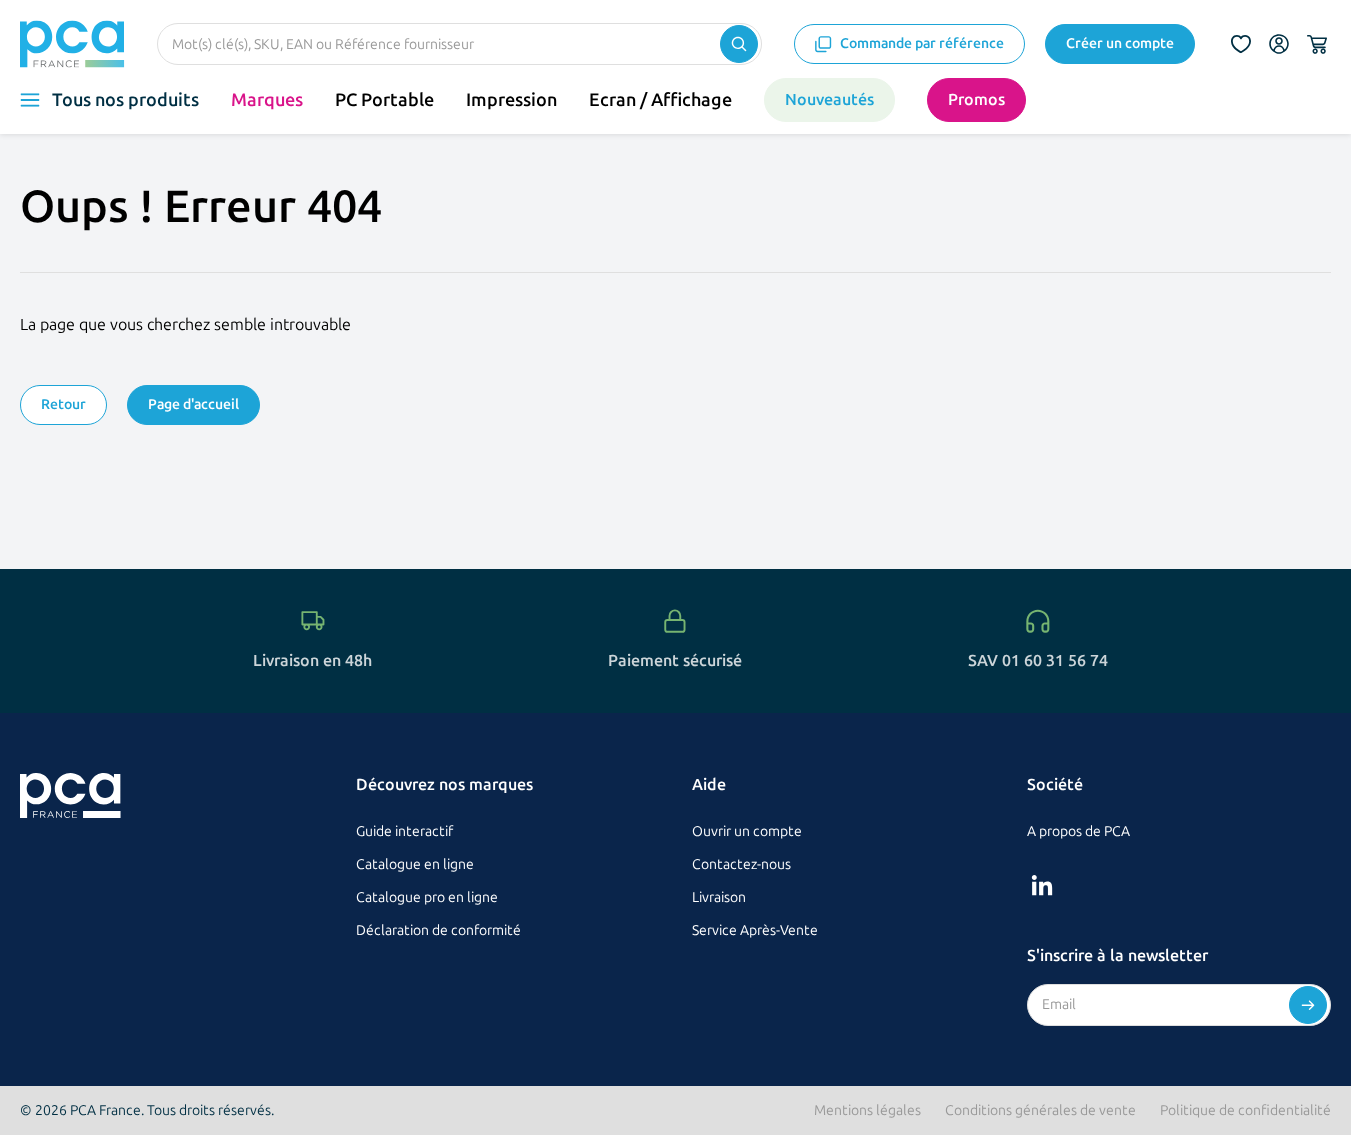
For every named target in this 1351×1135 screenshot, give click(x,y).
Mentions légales (867, 1110)
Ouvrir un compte (747, 831)
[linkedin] (1042, 885)
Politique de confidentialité (1245, 1110)
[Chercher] (739, 44)
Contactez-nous (741, 864)
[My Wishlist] (1241, 44)
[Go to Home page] (72, 44)
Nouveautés (829, 99)
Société (1055, 784)
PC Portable (384, 100)
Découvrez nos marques (444, 784)
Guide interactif (404, 831)
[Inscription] (1308, 1005)
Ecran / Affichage (660, 100)
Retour (63, 404)
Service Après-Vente (755, 930)
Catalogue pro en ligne (427, 897)
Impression (511, 100)
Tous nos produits (125, 100)
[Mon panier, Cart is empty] (1317, 44)
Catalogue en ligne (415, 864)
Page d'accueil (193, 404)
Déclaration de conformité (438, 930)
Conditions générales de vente (1040, 1110)
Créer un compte (1120, 43)
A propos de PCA (1078, 831)
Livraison (719, 897)
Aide (709, 784)
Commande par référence (922, 43)
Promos (976, 99)
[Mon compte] (1279, 44)
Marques (267, 100)
